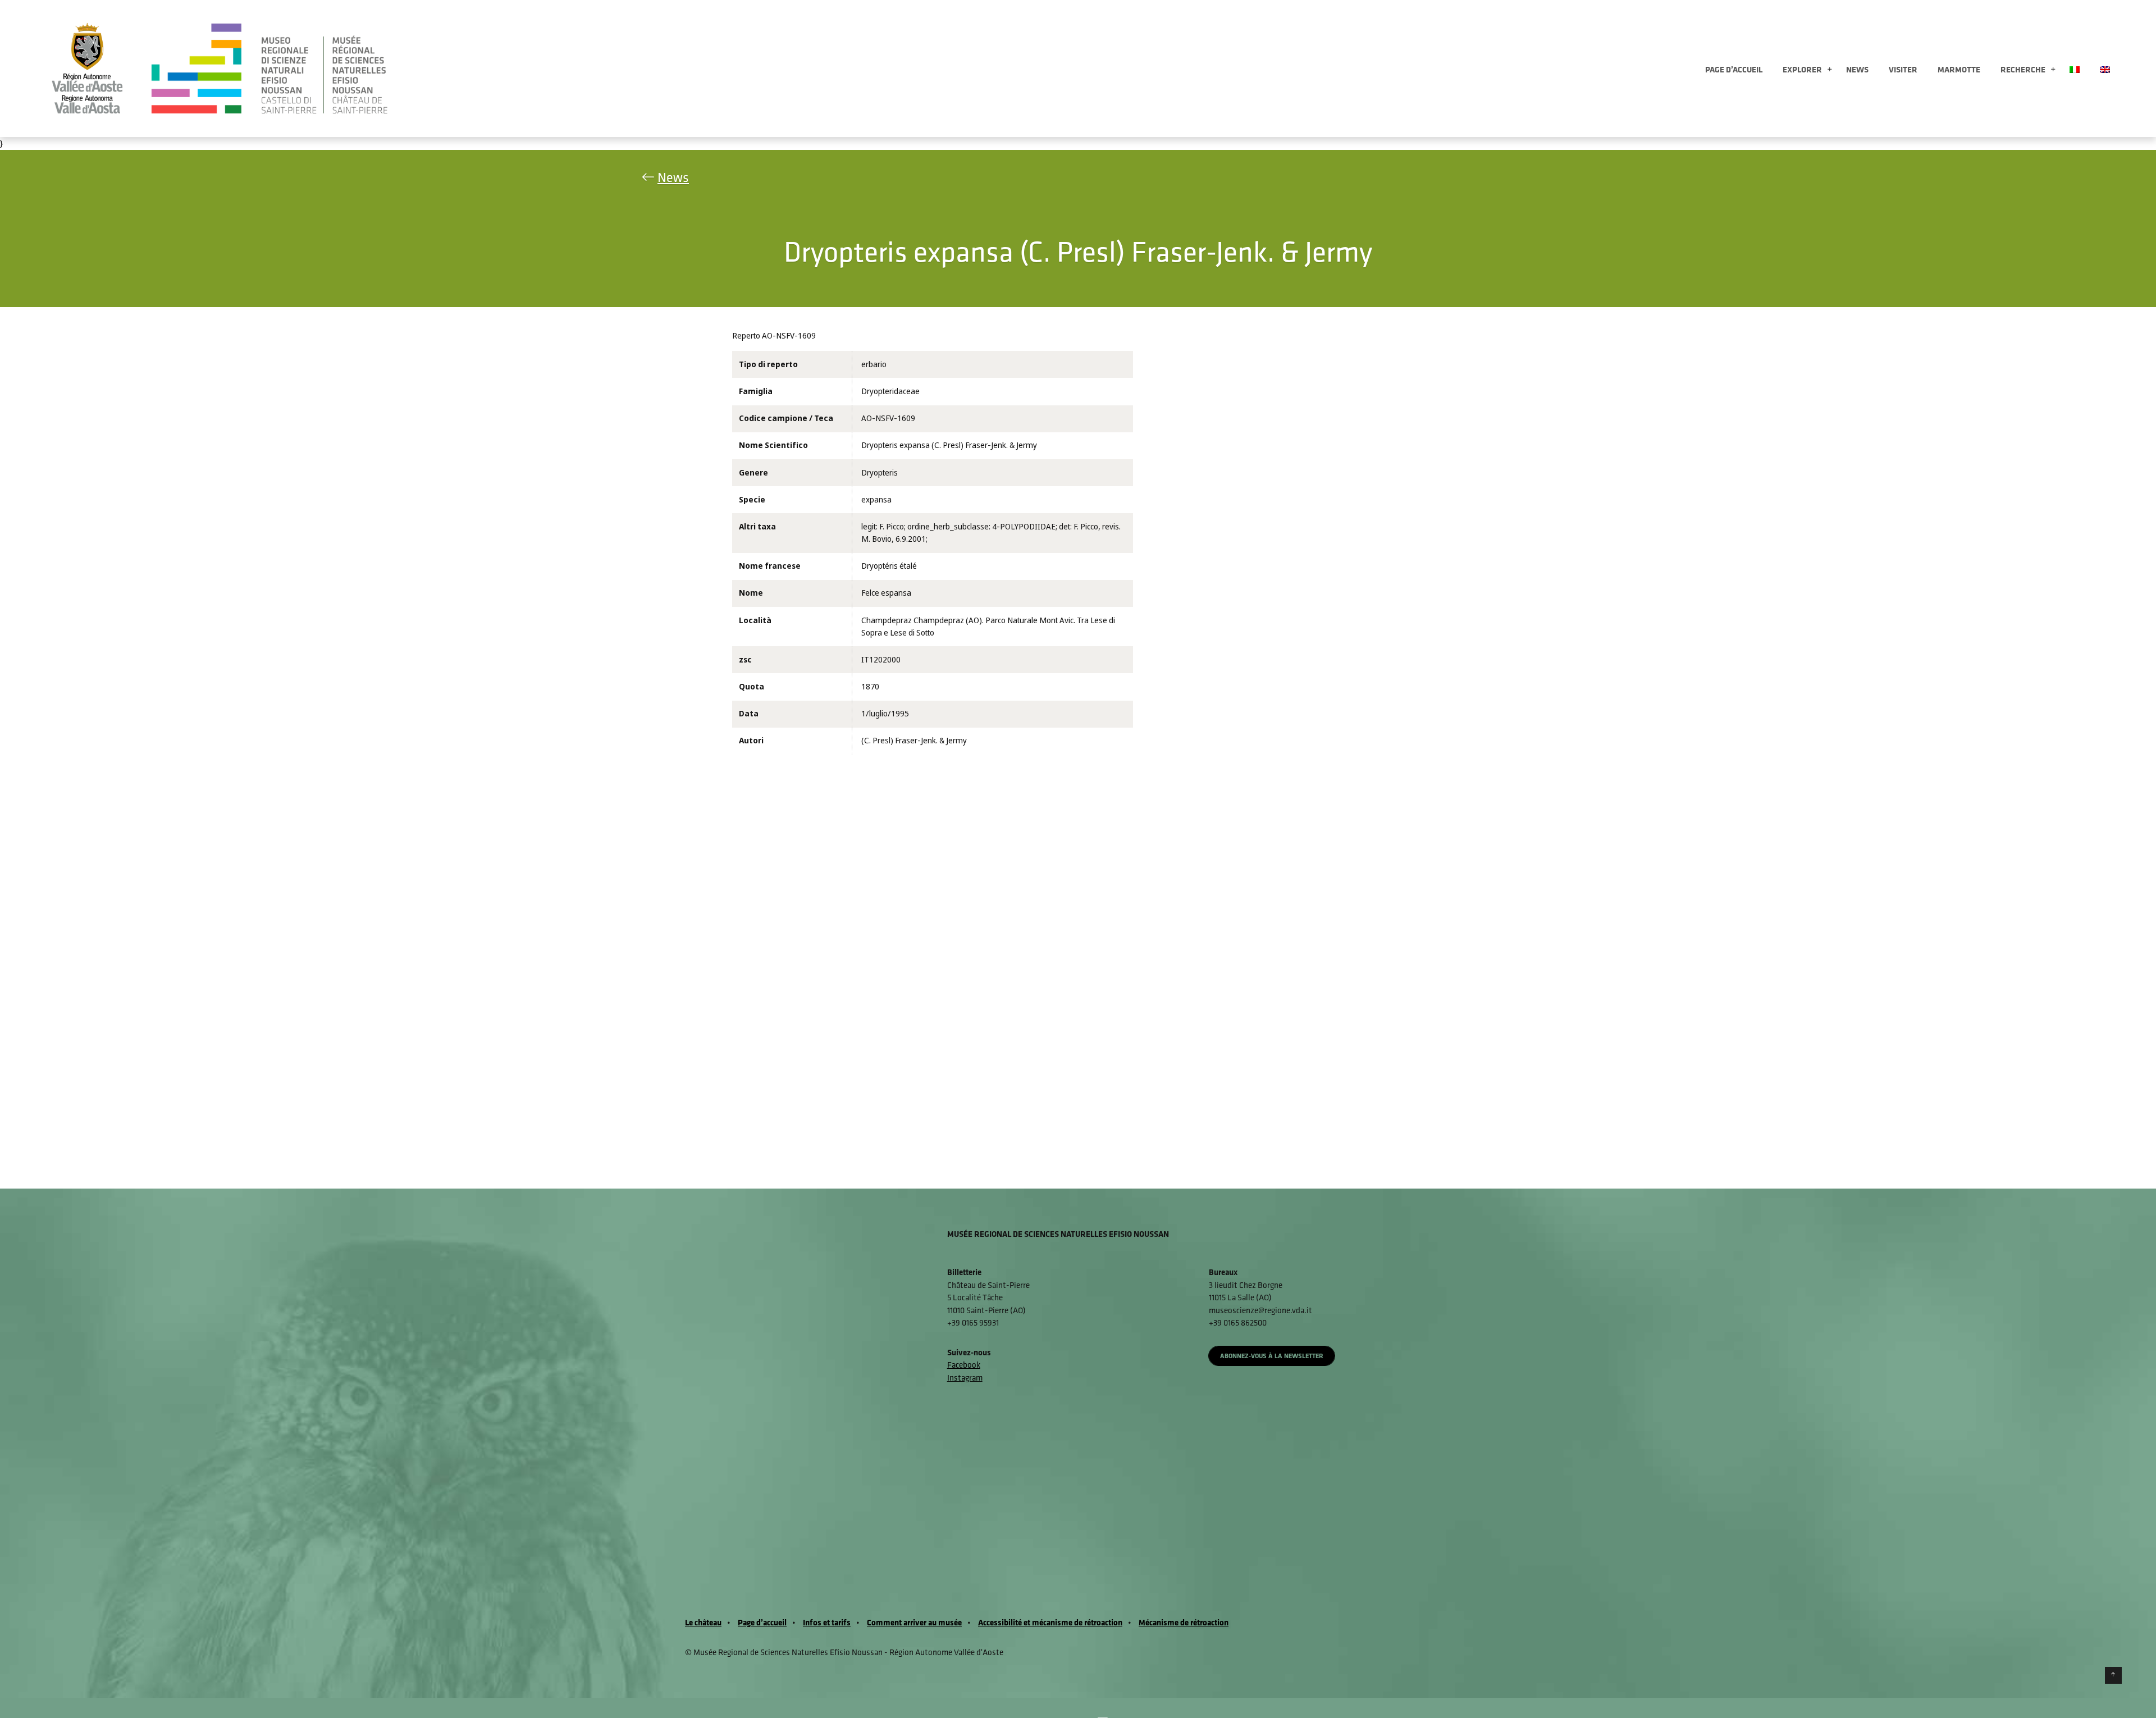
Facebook (964, 1365)
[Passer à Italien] (2075, 68)
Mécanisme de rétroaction (1184, 1622)
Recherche (2023, 69)
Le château (703, 1622)
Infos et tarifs (827, 1622)
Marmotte (1959, 69)
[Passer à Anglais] (2105, 68)
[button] (1830, 70)
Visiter (1903, 69)
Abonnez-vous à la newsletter (1272, 1356)
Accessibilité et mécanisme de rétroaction (1050, 1622)
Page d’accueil (1734, 69)
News (1857, 69)
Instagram (965, 1377)
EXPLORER (1802, 69)
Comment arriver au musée (914, 1622)
